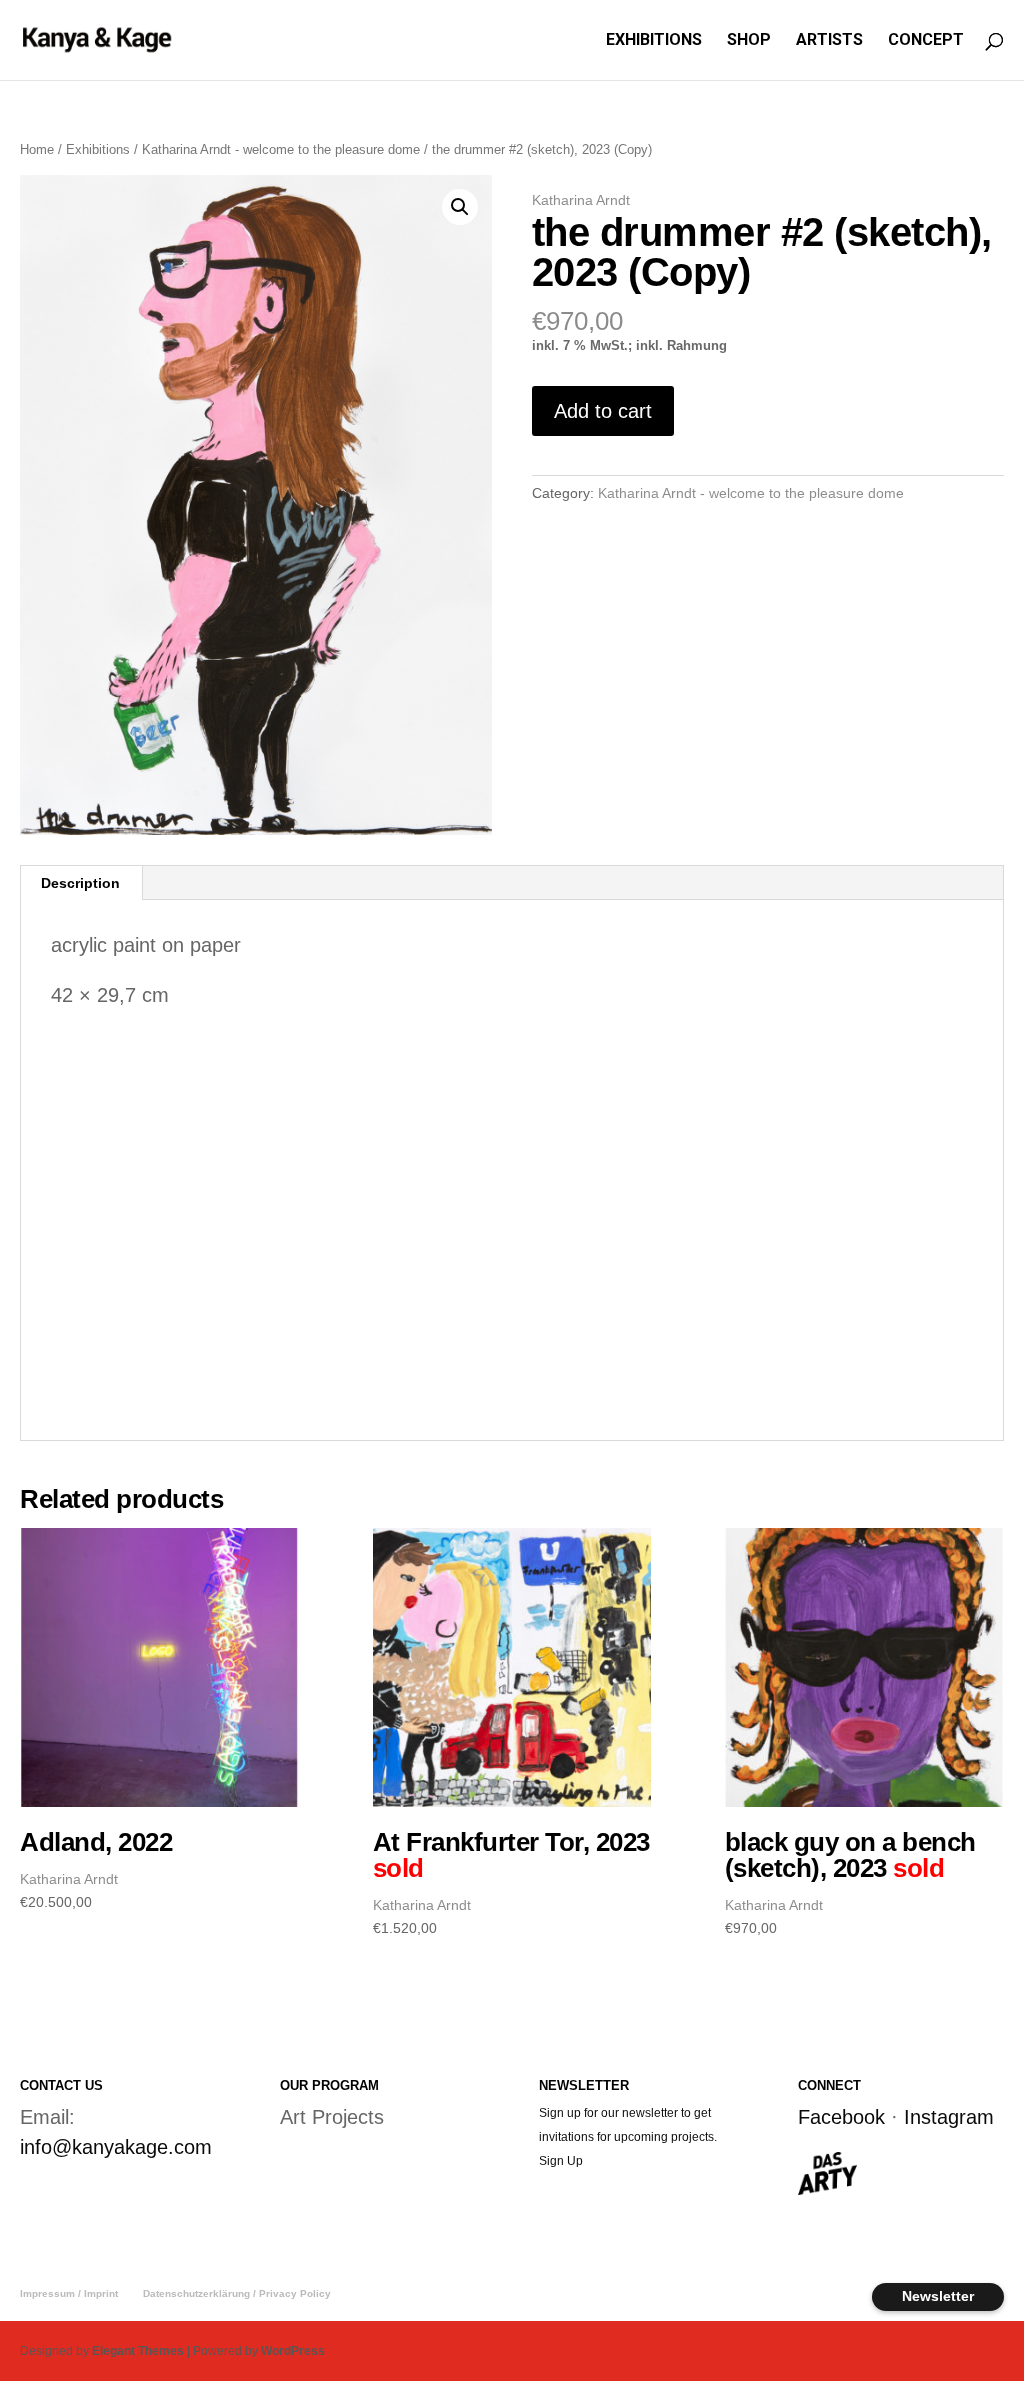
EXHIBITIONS (654, 41)
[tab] (81, 883)
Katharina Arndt (581, 200)
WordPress (293, 2351)
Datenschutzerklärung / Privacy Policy (237, 2293)
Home (37, 149)
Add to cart (603, 411)
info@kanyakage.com (116, 2147)
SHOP (749, 41)
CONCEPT (926, 41)
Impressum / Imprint (69, 2293)
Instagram (949, 2117)
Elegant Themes (138, 2351)
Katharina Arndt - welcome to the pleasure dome (281, 149)
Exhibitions (98, 149)
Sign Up (561, 2161)
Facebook (841, 2117)
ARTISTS (829, 41)
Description (80, 883)
